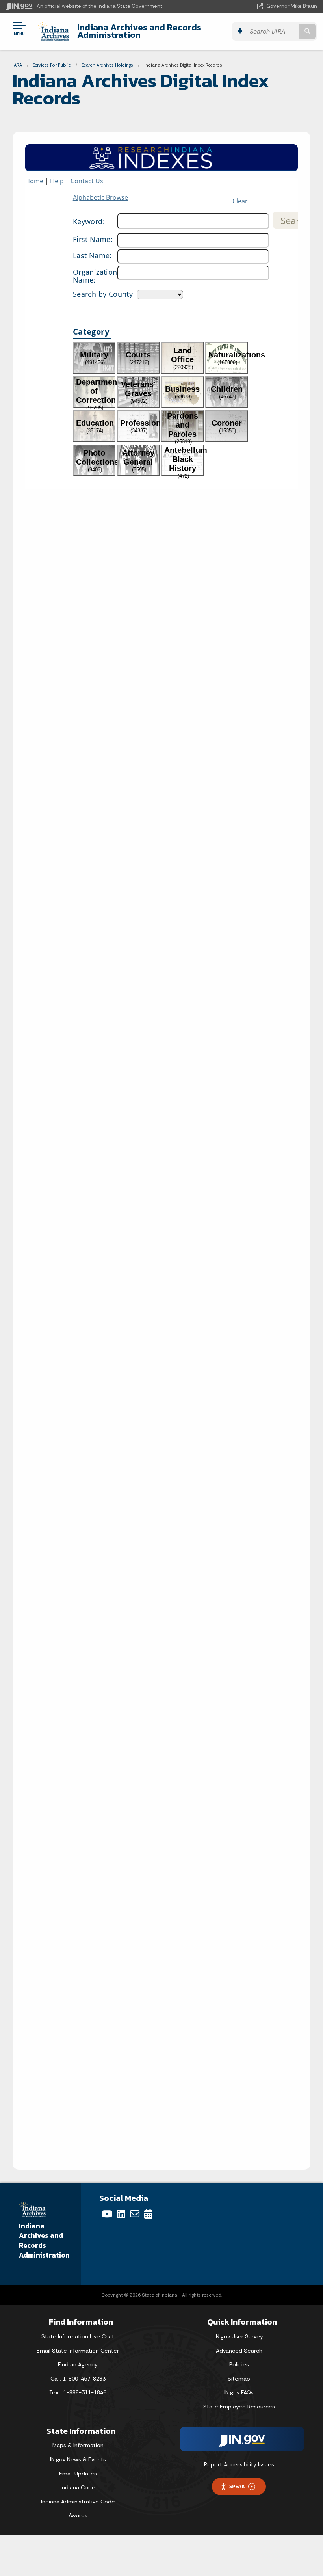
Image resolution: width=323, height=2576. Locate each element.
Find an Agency (78, 2364)
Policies (239, 2364)
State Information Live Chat (78, 2336)
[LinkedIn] (121, 2214)
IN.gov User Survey (239, 2336)
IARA (17, 65)
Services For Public (52, 65)
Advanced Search (239, 2351)
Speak (237, 2486)
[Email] (135, 2214)
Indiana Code (78, 2487)
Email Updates (78, 2474)
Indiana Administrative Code (78, 2502)
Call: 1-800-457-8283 (78, 2379)
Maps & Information (78, 2445)
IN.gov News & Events (78, 2459)
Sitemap (239, 2379)
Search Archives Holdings (108, 65)
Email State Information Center (78, 2351)
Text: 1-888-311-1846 (78, 2392)
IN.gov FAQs (239, 2392)
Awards (78, 2515)
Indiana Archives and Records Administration (139, 31)
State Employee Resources (239, 2407)
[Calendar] (148, 2214)
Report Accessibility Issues (239, 2464)
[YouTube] (107, 2214)
